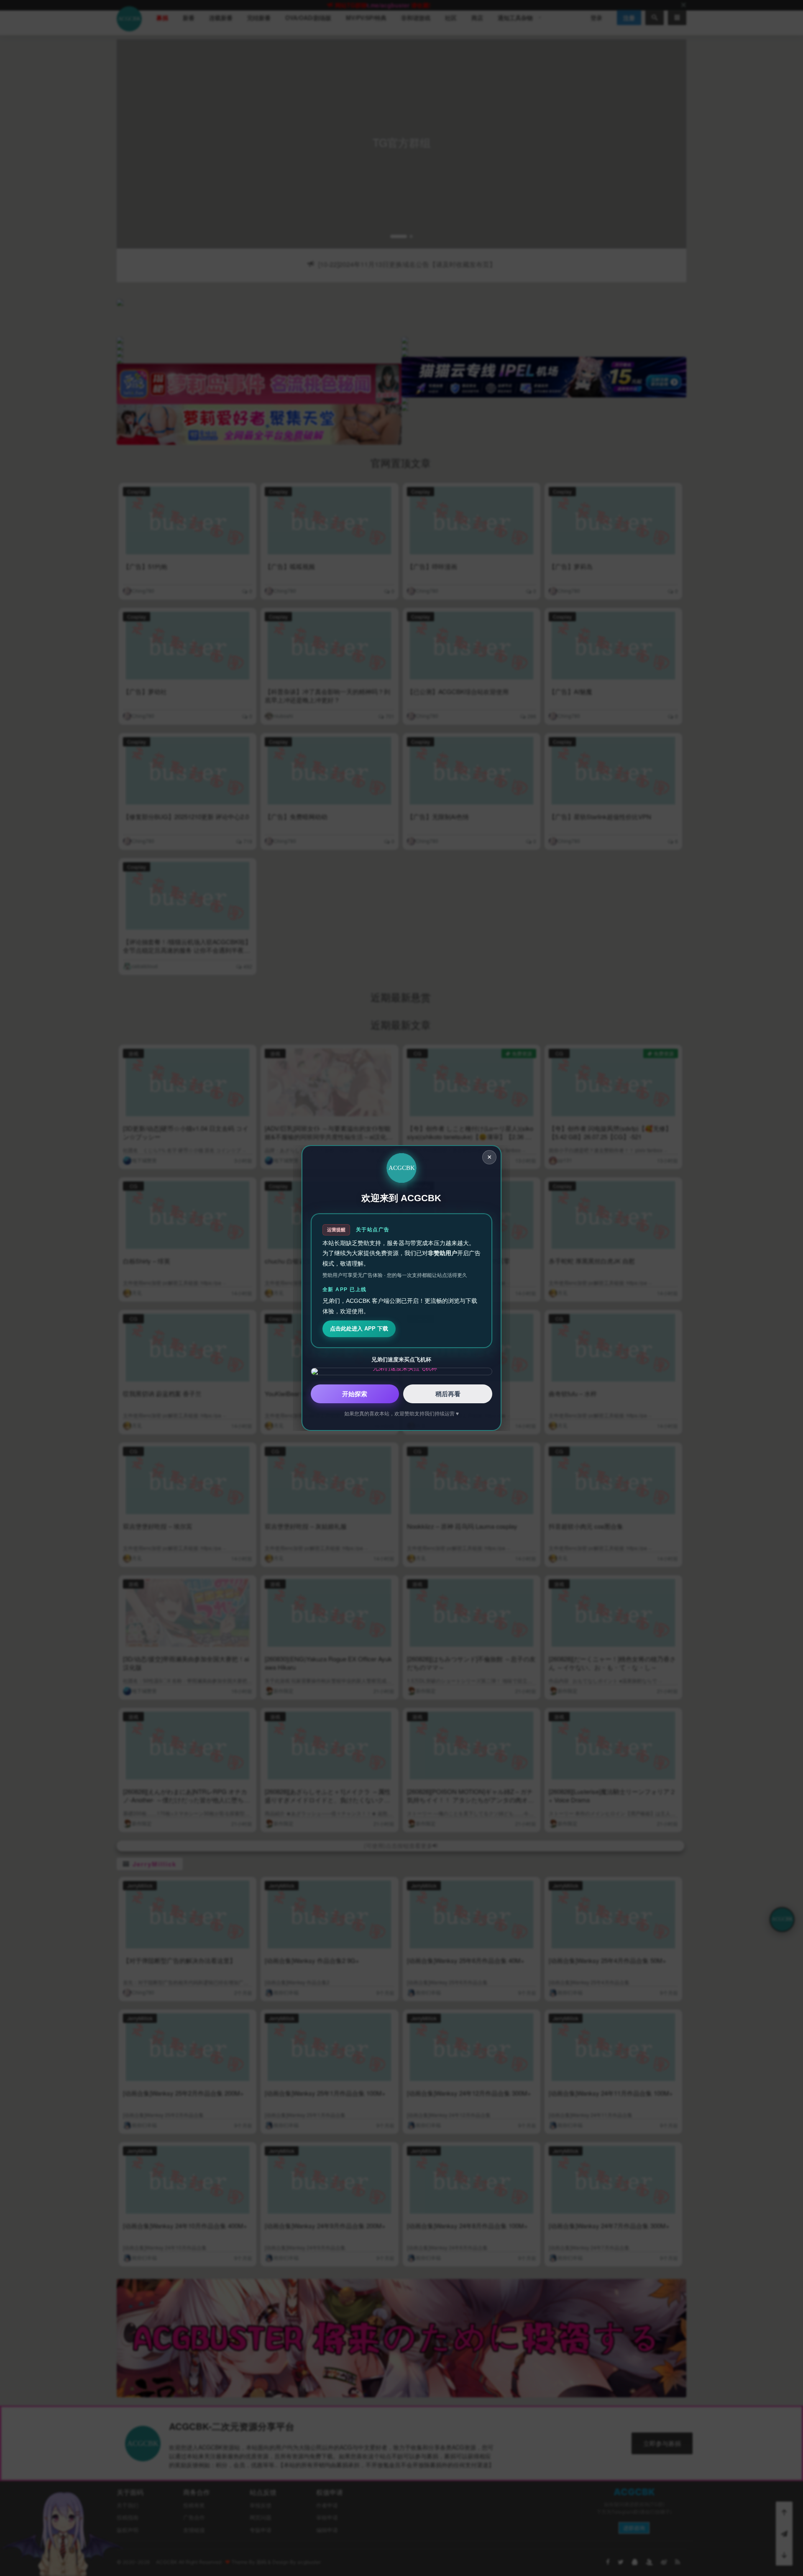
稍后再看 (448, 1394)
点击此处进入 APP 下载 (359, 1329)
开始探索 (355, 1394)
